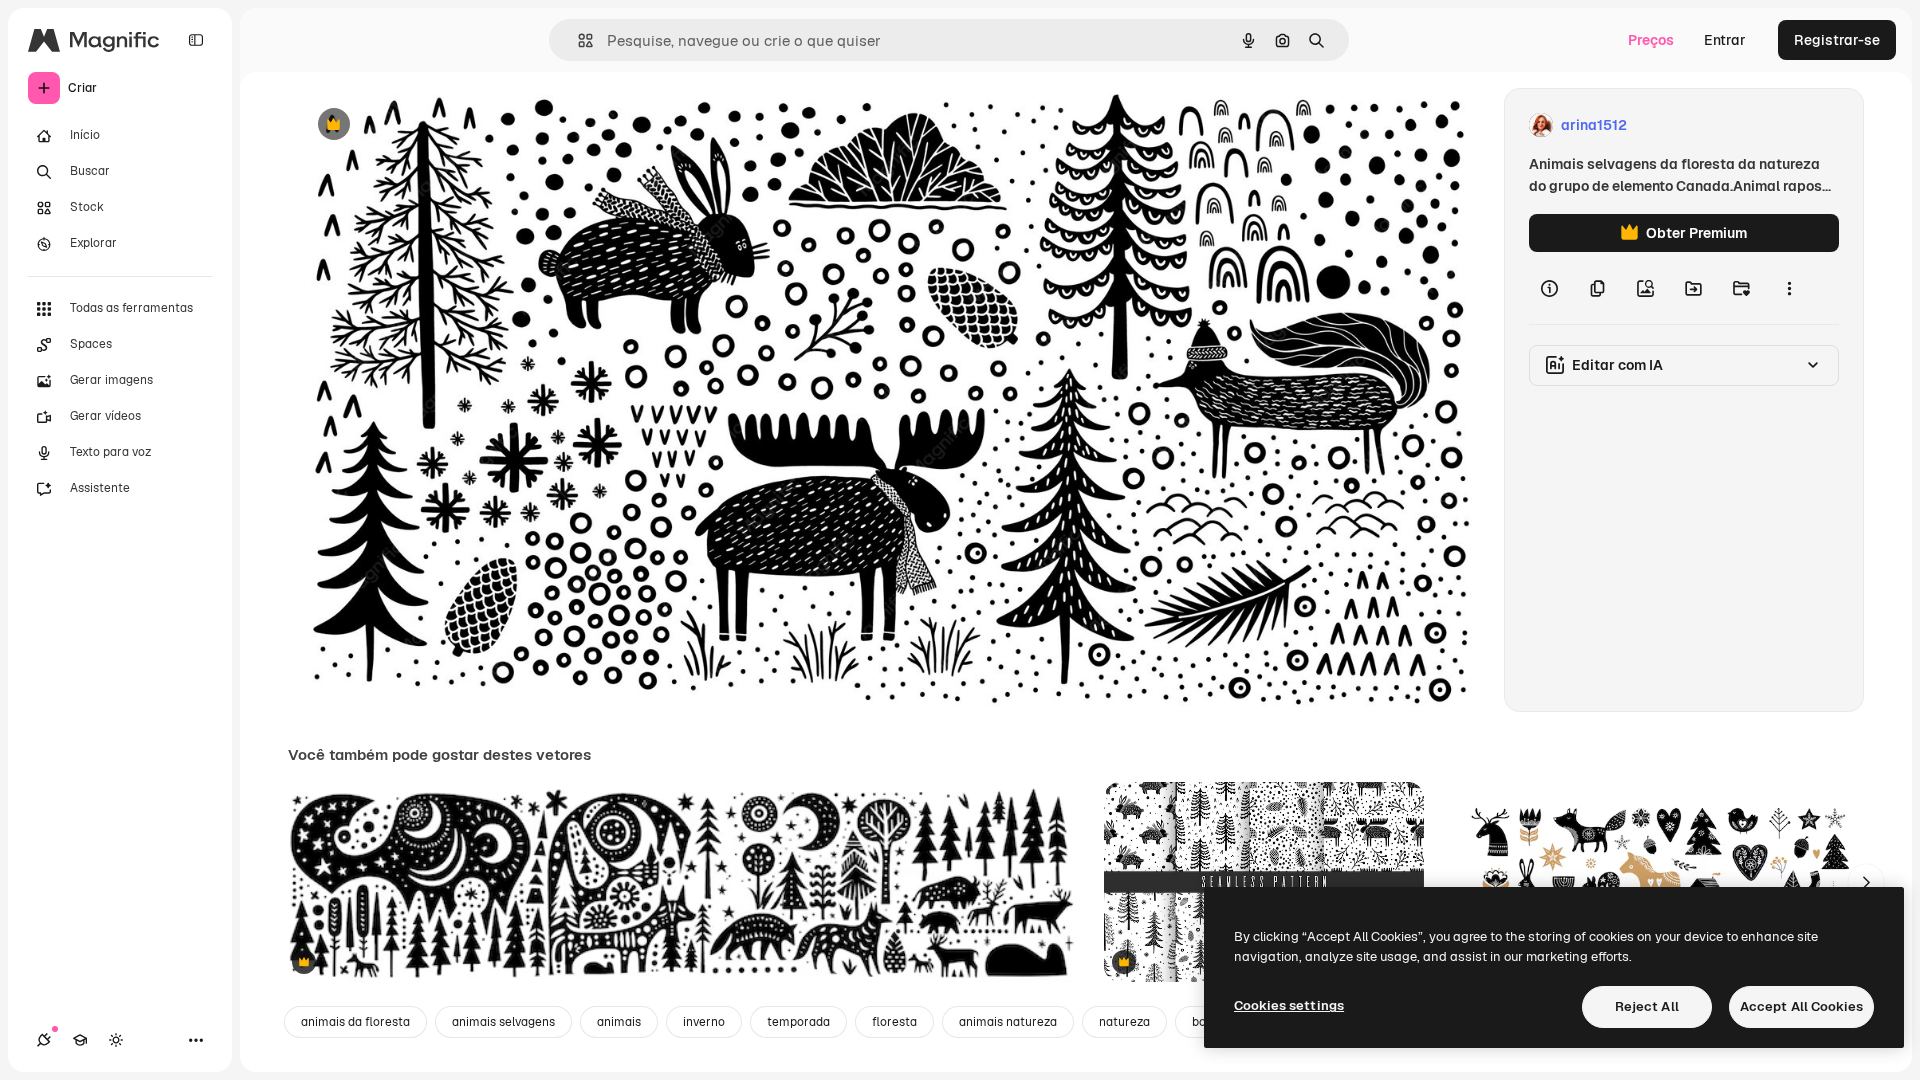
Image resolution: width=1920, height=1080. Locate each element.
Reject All (1647, 1006)
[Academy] (80, 1040)
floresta (894, 1022)
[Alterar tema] (116, 1040)
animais (619, 1022)
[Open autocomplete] (577, 40)
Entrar (1725, 40)
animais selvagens (503, 1022)
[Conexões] (44, 1040)
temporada (798, 1022)
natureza (1124, 1022)
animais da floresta (355, 1022)
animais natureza (1008, 1022)
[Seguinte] (1866, 882)
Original (426, 125)
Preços (1651, 40)
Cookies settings (1289, 1005)
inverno (704, 1022)
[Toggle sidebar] (196, 40)
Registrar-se (1837, 40)
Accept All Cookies (1801, 1006)
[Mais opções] (1789, 288)
